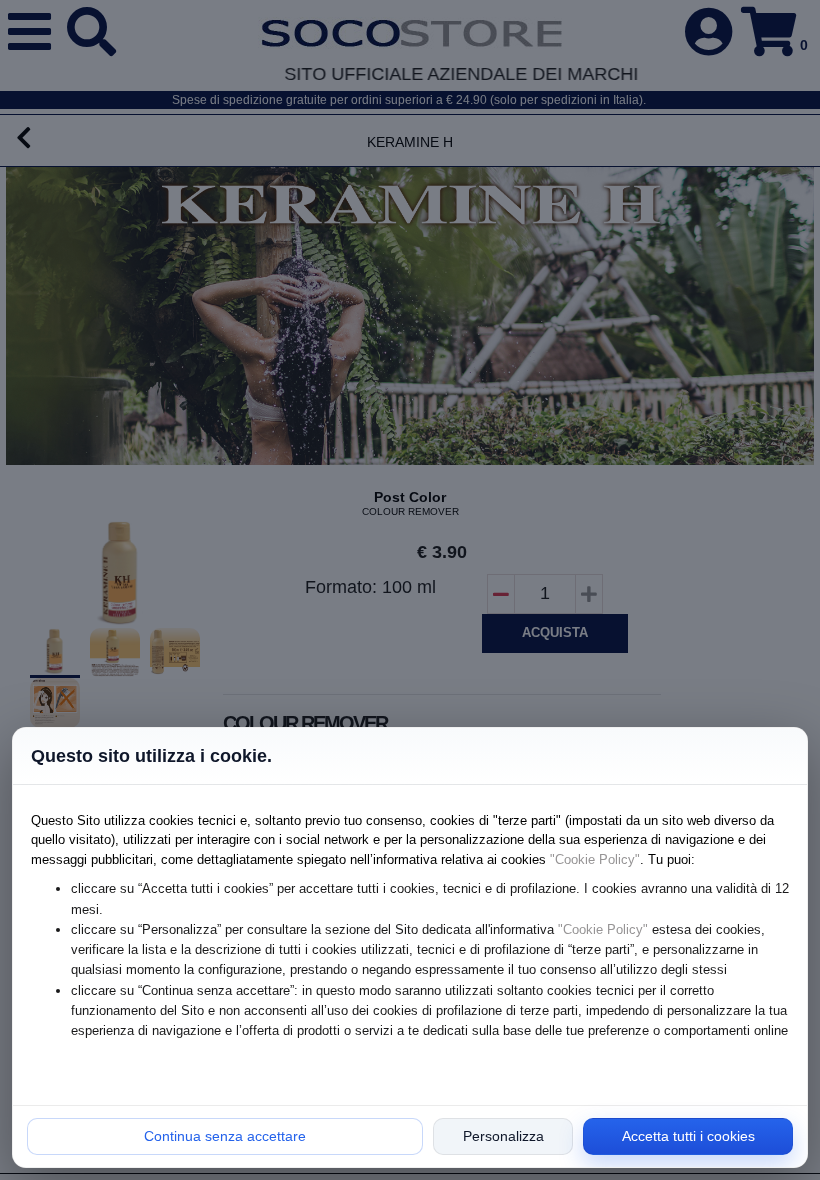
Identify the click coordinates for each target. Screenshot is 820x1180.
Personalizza (503, 1136)
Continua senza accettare (225, 1136)
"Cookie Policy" (595, 859)
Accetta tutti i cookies (688, 1136)
